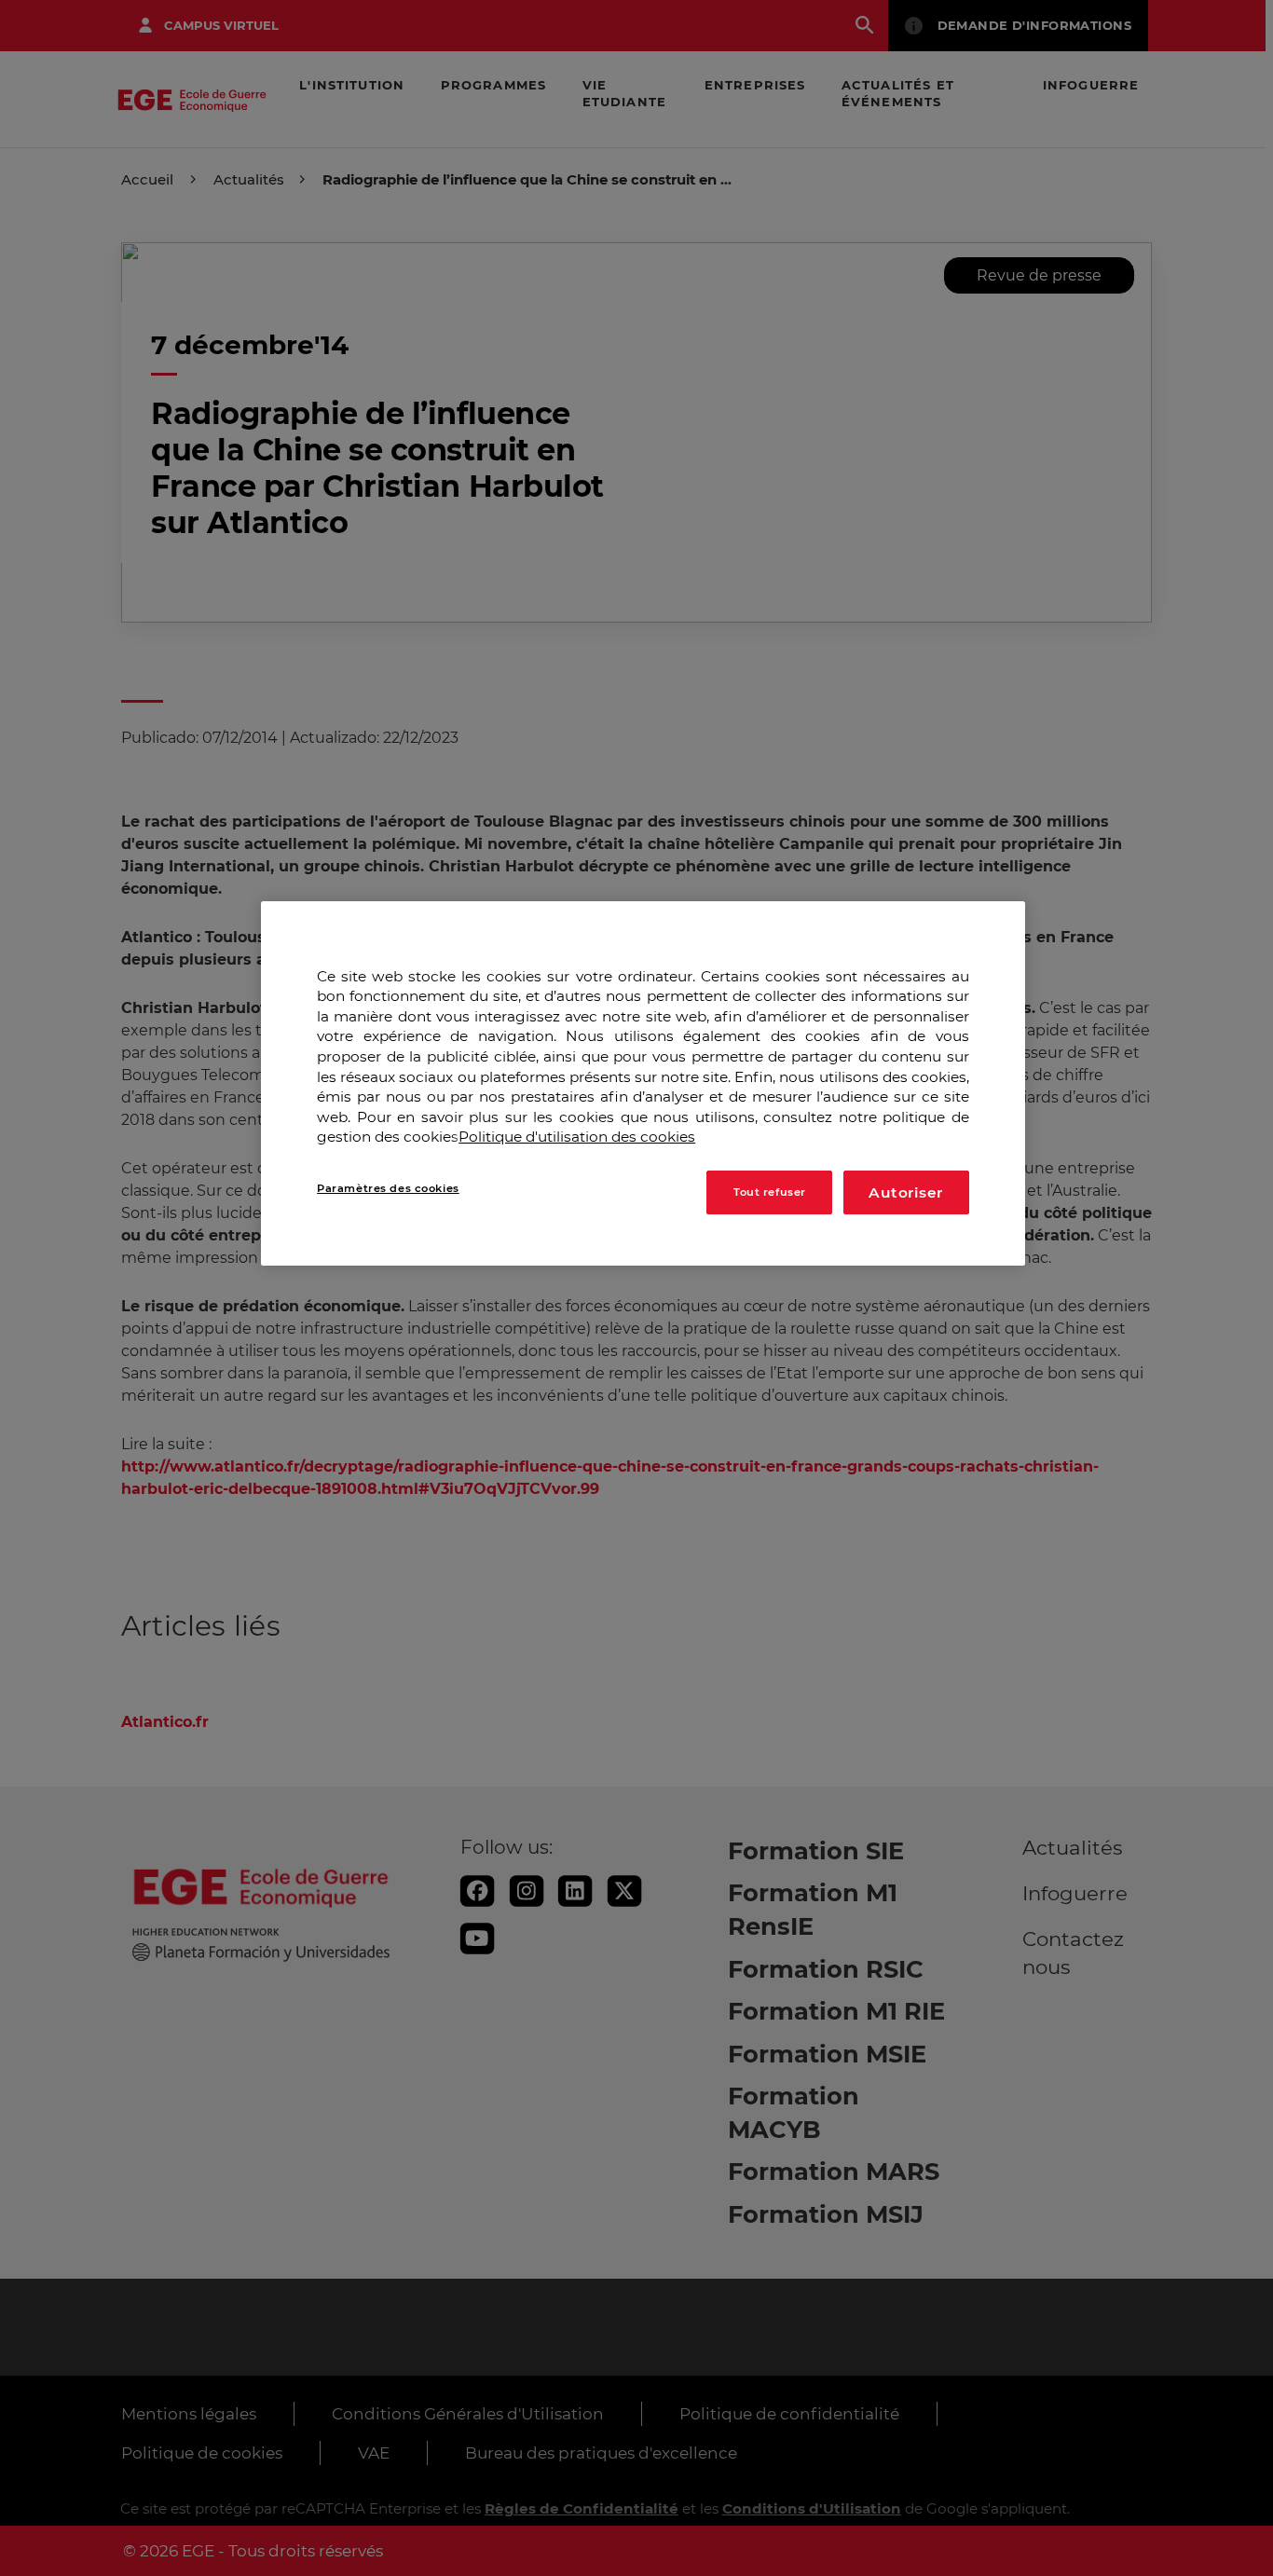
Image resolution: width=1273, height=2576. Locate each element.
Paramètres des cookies (388, 1188)
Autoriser (906, 1192)
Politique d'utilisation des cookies (577, 1137)
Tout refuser (770, 1192)
